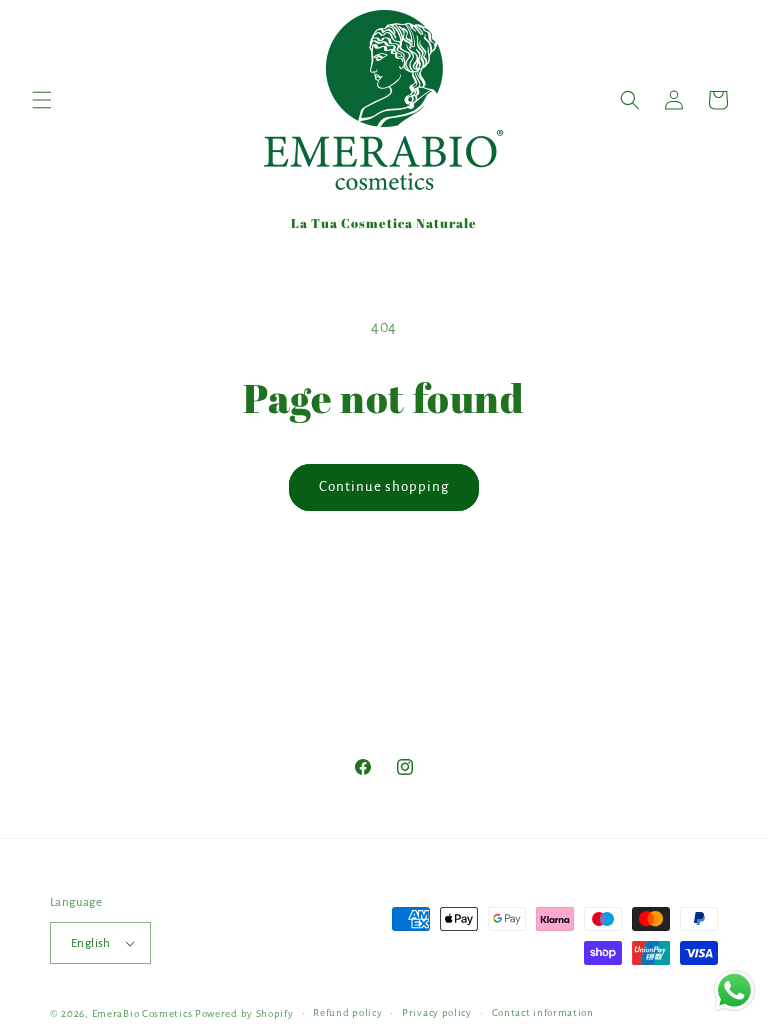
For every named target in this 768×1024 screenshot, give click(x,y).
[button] (42, 100)
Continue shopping (384, 486)
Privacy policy (437, 1012)
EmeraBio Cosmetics (142, 1013)
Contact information (543, 1012)
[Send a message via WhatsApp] (734, 990)
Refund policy (347, 1012)
